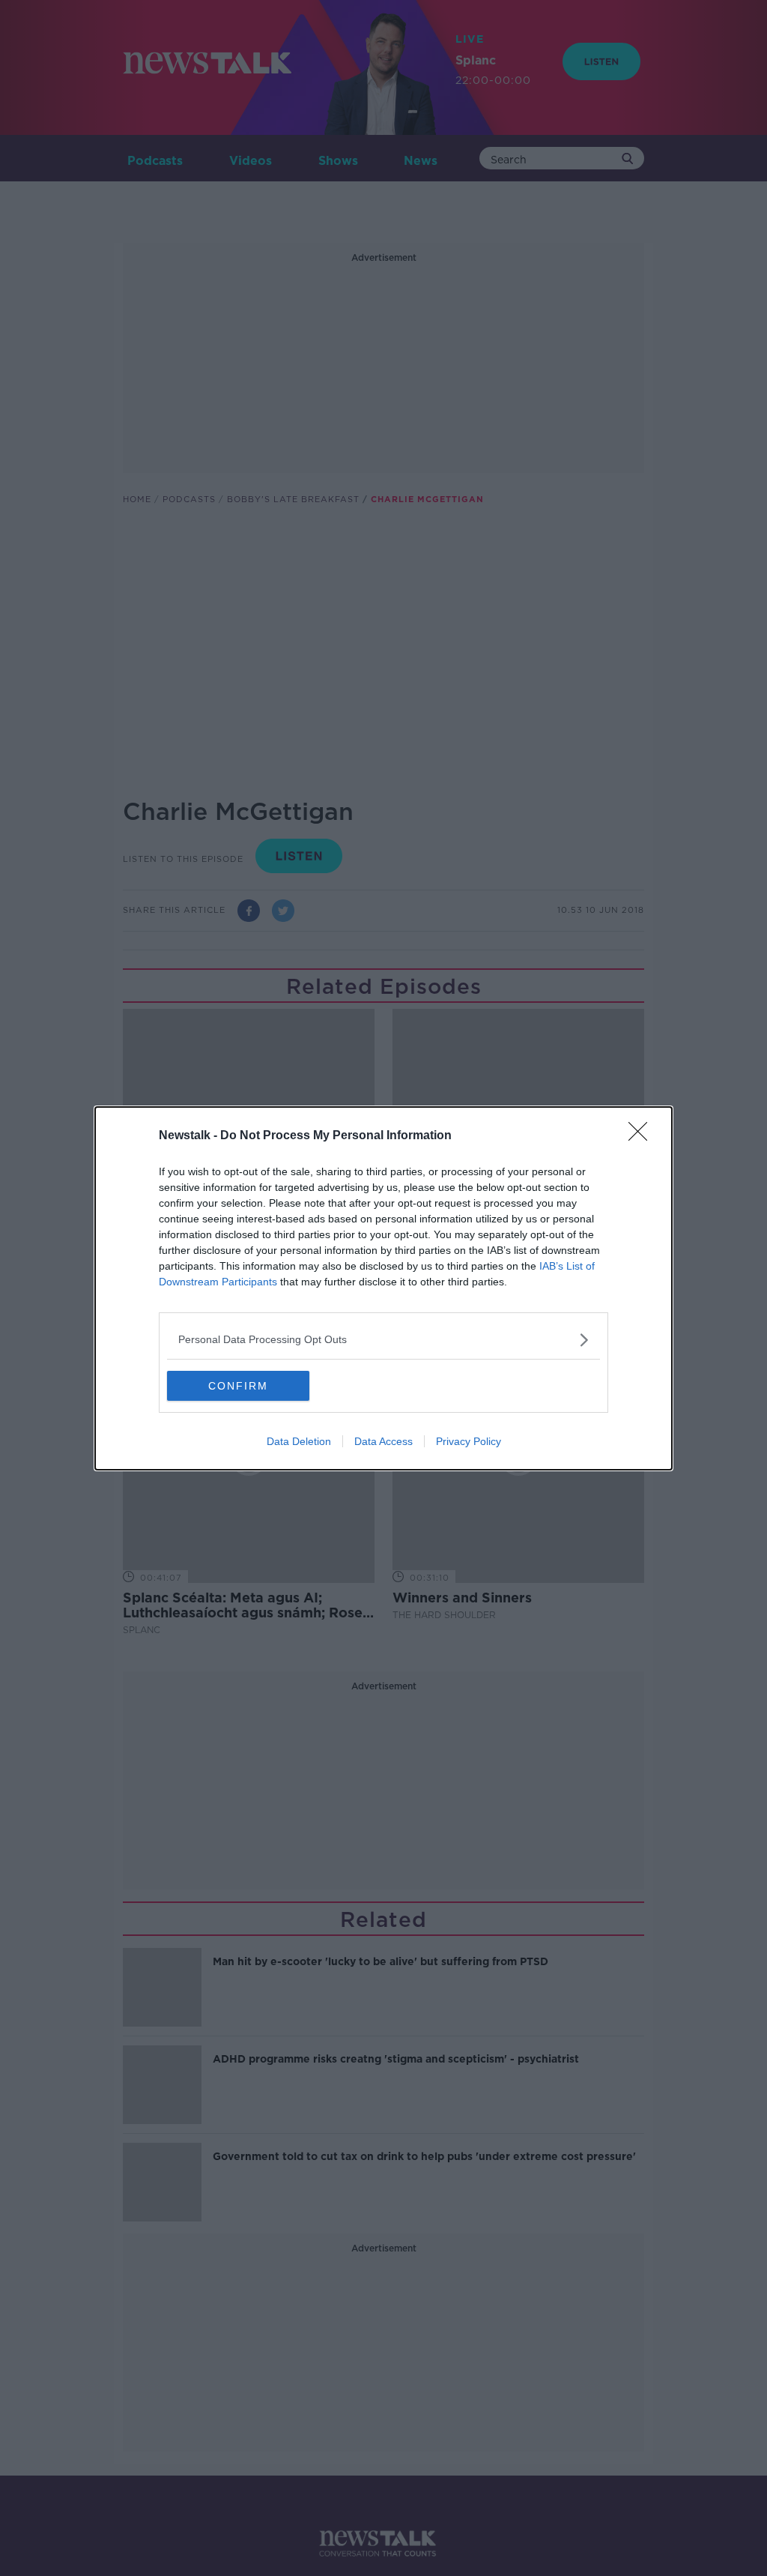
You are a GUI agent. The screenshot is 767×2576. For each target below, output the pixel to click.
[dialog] (383, 1288)
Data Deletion (299, 1441)
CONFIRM (238, 1386)
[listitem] (383, 1340)
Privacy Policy (469, 1441)
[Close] (643, 1136)
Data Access (383, 1441)
